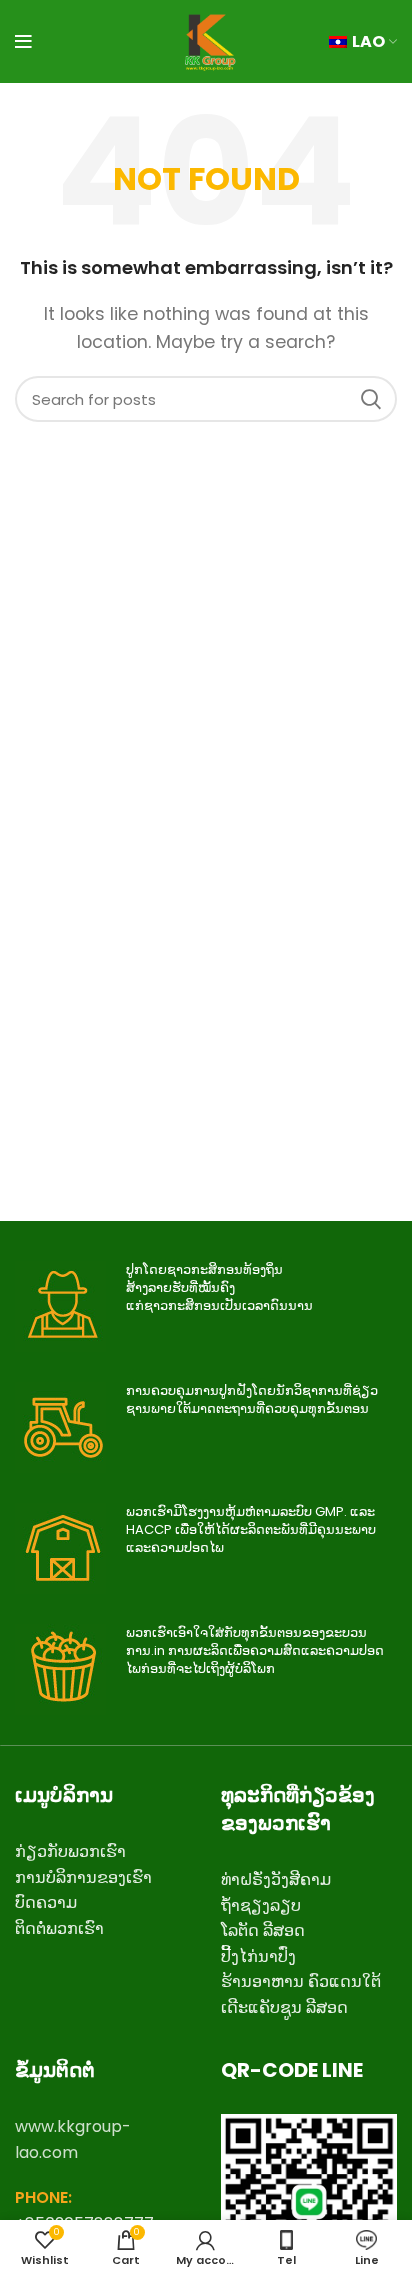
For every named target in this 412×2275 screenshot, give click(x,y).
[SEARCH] (370, 399)
